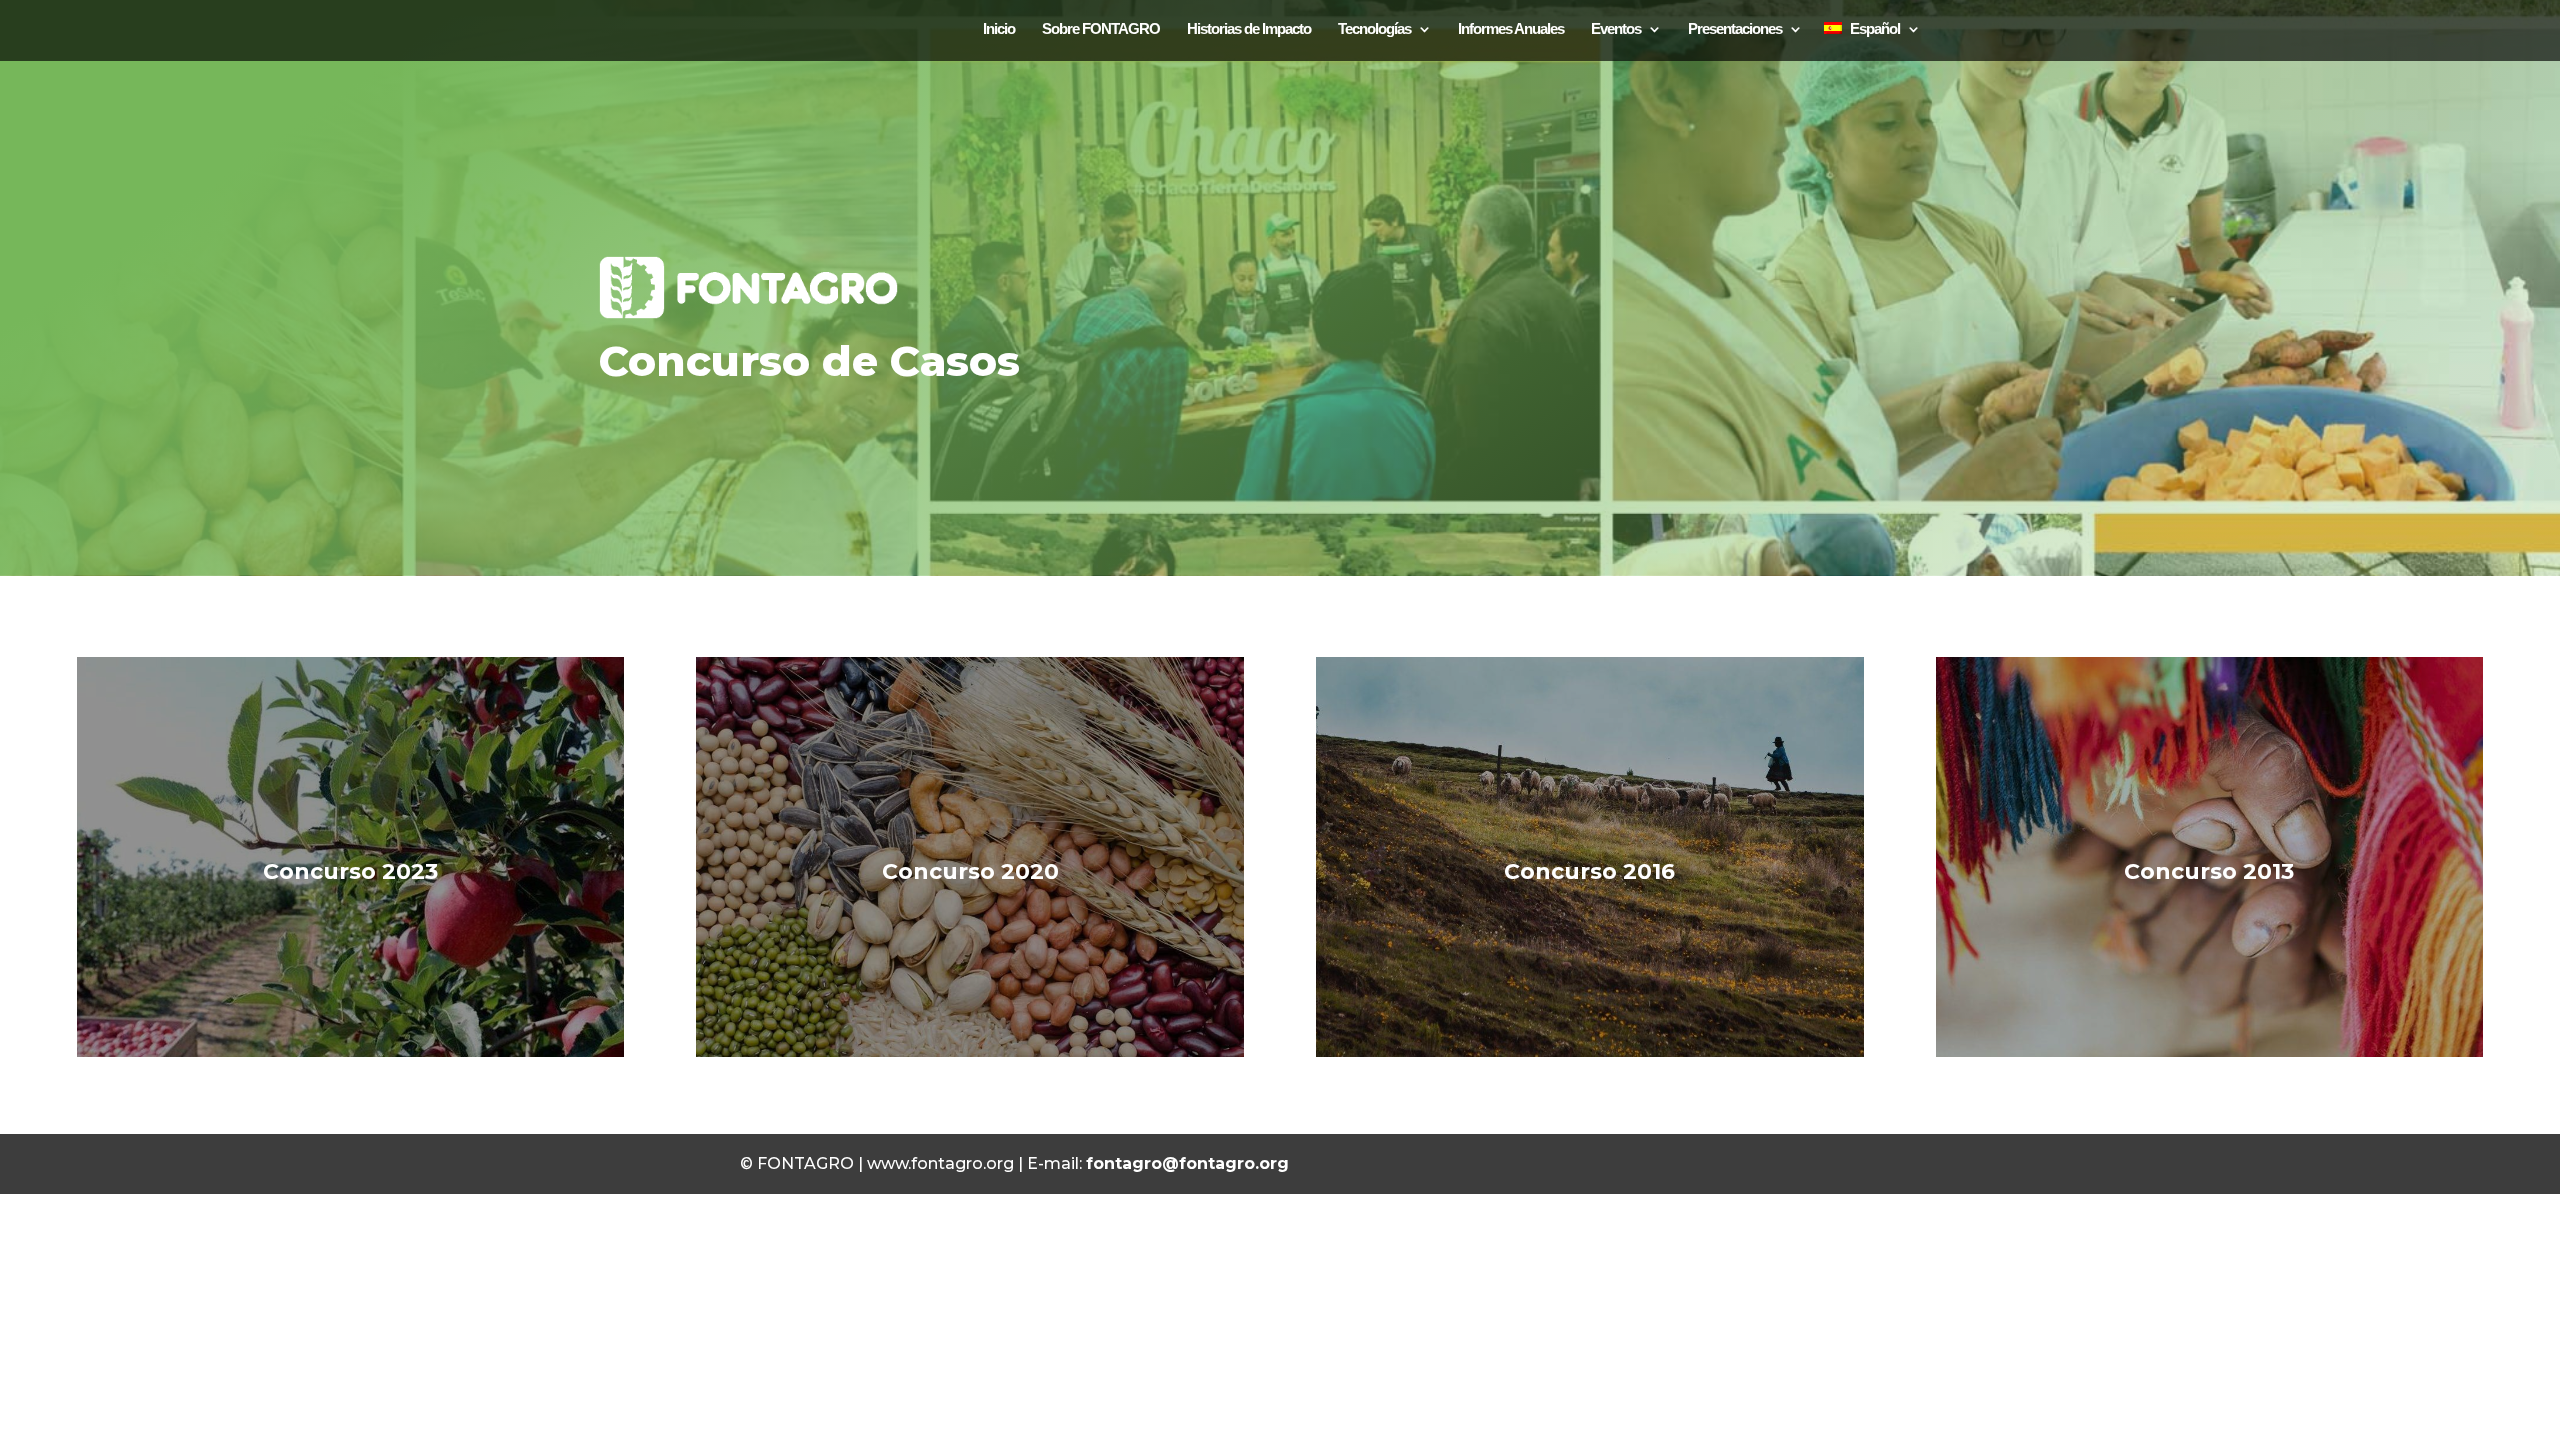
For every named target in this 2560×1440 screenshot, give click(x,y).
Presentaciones (1735, 28)
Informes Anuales (1511, 28)
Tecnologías (1374, 28)
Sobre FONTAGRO (1101, 28)
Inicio (999, 28)
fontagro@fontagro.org (1187, 1163)
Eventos (1616, 28)
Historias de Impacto (1249, 28)
